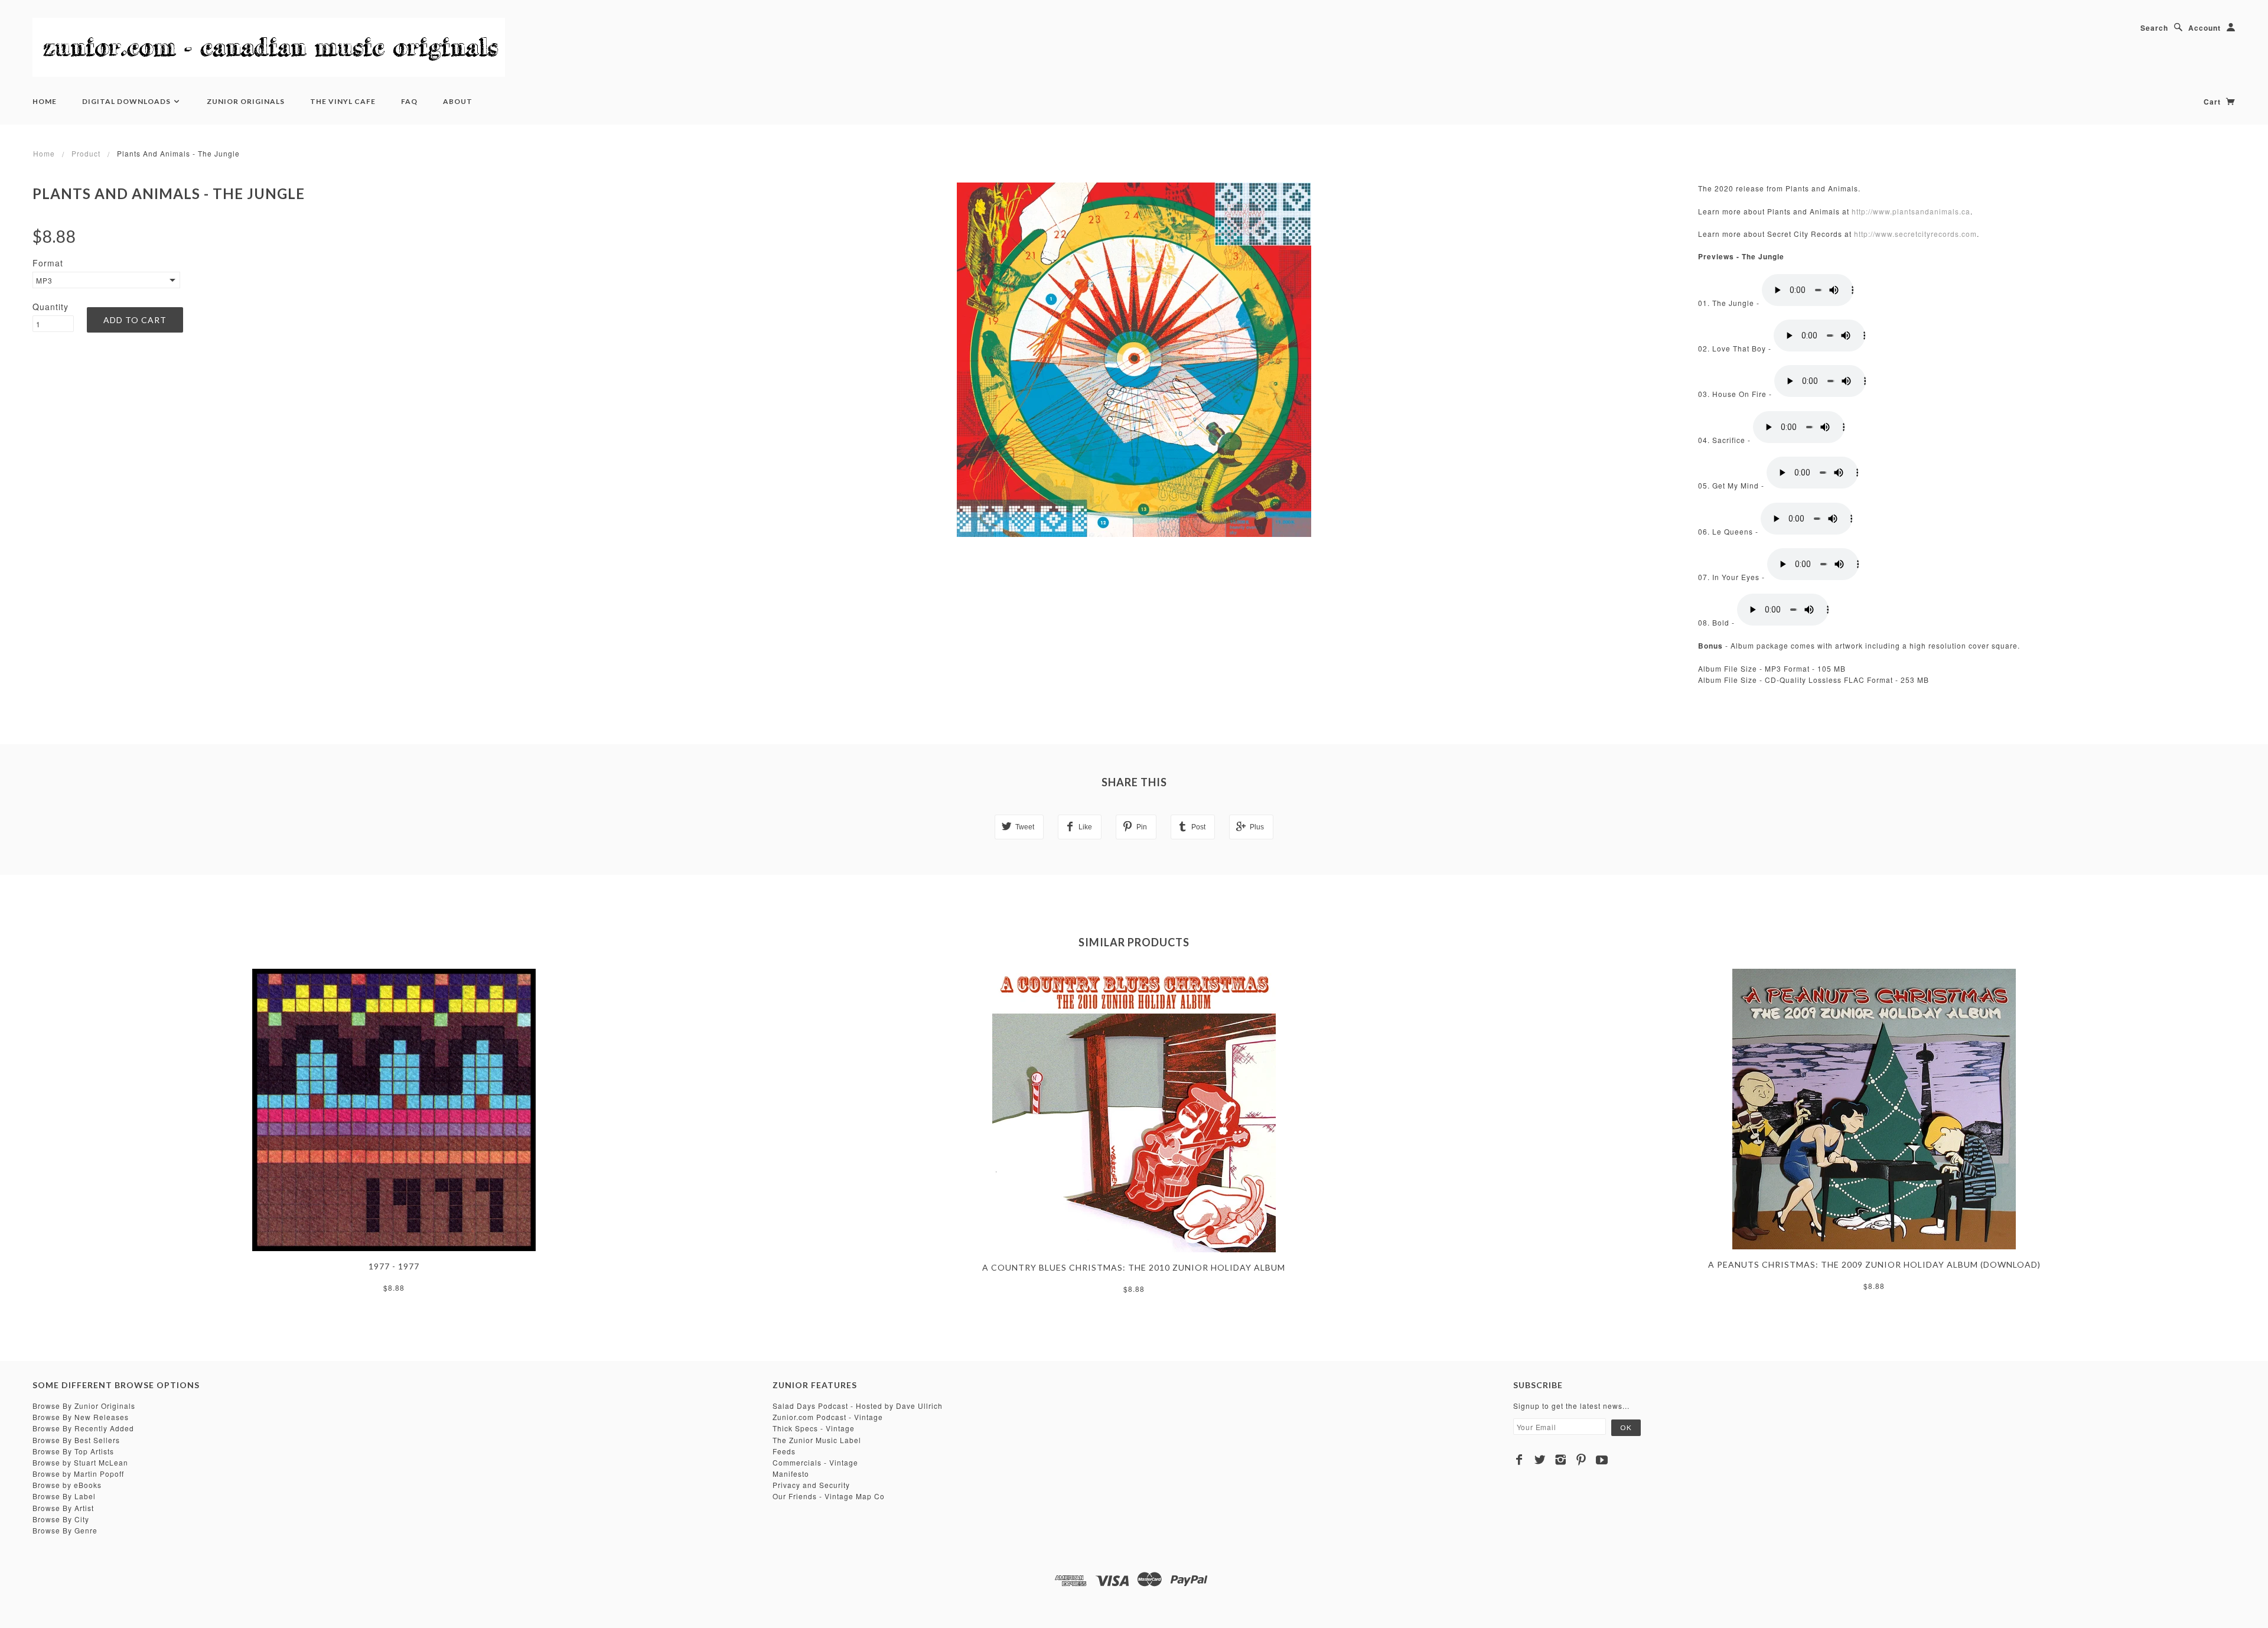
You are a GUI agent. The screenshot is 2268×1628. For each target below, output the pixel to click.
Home (45, 101)
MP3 (44, 280)
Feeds (784, 1451)
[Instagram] (1561, 1460)
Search (2154, 28)
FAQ (409, 101)
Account (2205, 28)
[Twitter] (1540, 1460)
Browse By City (61, 1519)
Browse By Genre (65, 1530)
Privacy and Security (811, 1485)
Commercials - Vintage (815, 1462)
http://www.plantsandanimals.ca (1911, 211)
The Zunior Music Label (817, 1440)
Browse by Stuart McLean (80, 1462)
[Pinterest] (1581, 1460)
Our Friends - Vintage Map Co (829, 1496)
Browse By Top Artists (73, 1451)
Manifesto (791, 1474)
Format (48, 263)
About (458, 101)
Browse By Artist (63, 1508)
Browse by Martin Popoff (78, 1474)
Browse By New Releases (81, 1417)
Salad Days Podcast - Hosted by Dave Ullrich (858, 1406)
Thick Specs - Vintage (814, 1428)
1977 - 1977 (394, 1266)
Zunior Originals (246, 101)
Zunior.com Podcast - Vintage (828, 1417)
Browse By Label (64, 1496)
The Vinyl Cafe (343, 101)
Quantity (50, 307)
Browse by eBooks (67, 1485)
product (86, 153)
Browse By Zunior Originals (84, 1406)
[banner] (269, 47)
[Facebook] (1519, 1460)
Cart (2213, 102)
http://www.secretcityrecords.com (1915, 234)
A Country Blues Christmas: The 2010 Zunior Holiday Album (1134, 1267)
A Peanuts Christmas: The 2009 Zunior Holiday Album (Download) (1874, 1264)
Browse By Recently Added (83, 1428)
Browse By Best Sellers (76, 1440)
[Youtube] (1602, 1460)
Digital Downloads (127, 101)
